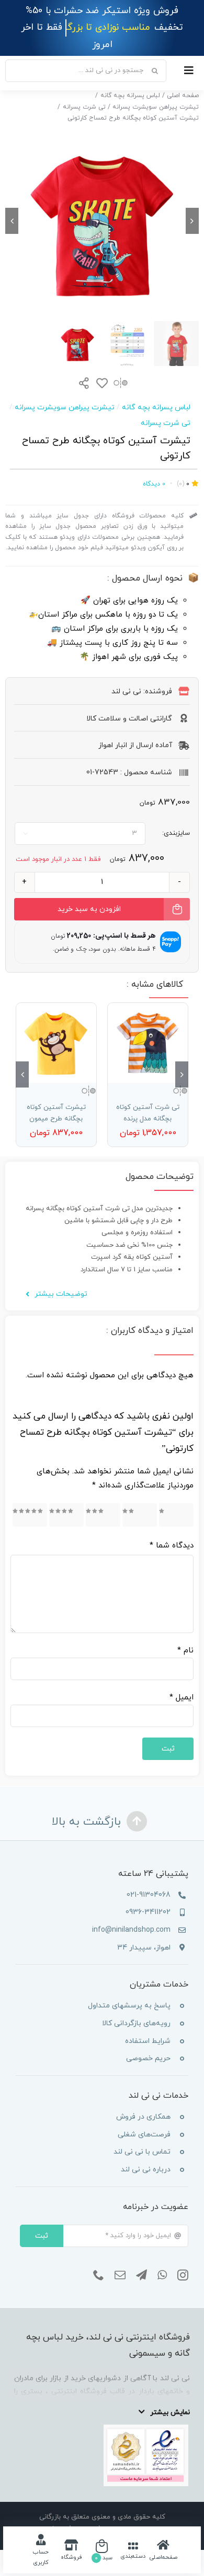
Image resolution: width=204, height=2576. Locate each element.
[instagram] (183, 2258)
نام (185, 1634)
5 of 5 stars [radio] (31, 1498)
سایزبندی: (176, 816)
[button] (182, 1058)
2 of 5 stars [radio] (142, 1498)
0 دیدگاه (154, 467)
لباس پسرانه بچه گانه (156, 391)
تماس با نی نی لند (142, 2135)
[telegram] (141, 2258)
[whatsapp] (162, 2258)
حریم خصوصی (148, 2042)
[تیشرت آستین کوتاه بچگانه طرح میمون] (56, 1026)
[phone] (99, 2258)
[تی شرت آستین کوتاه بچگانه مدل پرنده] (148, 1026)
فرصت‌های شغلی (144, 2117)
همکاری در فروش (143, 2100)
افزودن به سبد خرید (89, 893)
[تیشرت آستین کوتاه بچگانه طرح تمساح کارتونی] (102, 204)
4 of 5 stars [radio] (68, 1498)
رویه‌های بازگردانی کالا (136, 2007)
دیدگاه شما (172, 1529)
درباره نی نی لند (146, 2152)
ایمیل (182, 1681)
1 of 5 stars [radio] (179, 1498)
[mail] (120, 2258)
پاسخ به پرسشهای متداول (129, 1989)
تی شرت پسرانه (166, 406)
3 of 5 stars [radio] (105, 1498)
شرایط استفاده (148, 2024)
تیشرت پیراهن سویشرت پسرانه (65, 391)
